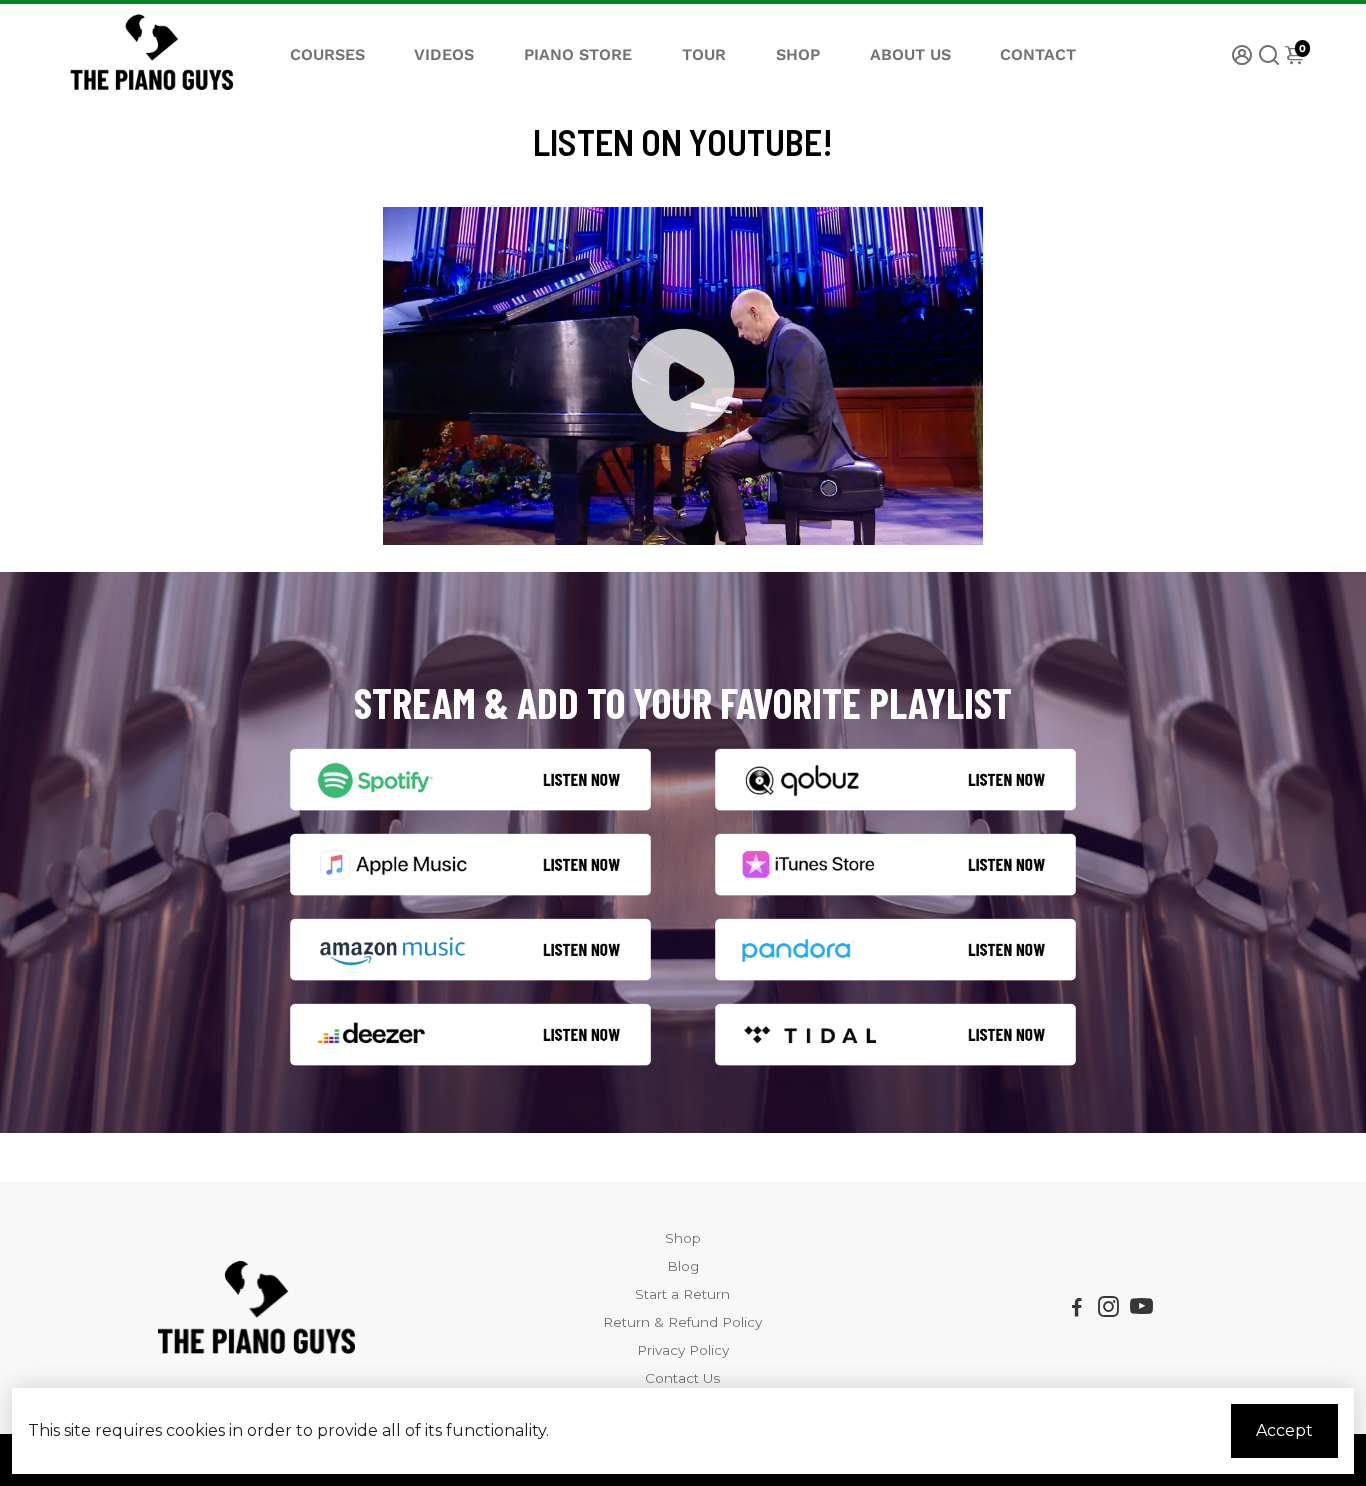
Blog (683, 1266)
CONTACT (1038, 54)
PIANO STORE (578, 54)
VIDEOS (444, 54)
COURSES (327, 54)
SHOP (798, 54)
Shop (683, 1238)
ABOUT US (910, 54)
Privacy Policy (683, 1350)
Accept (1284, 1430)
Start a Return (682, 1294)
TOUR (704, 54)
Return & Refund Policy (682, 1322)
